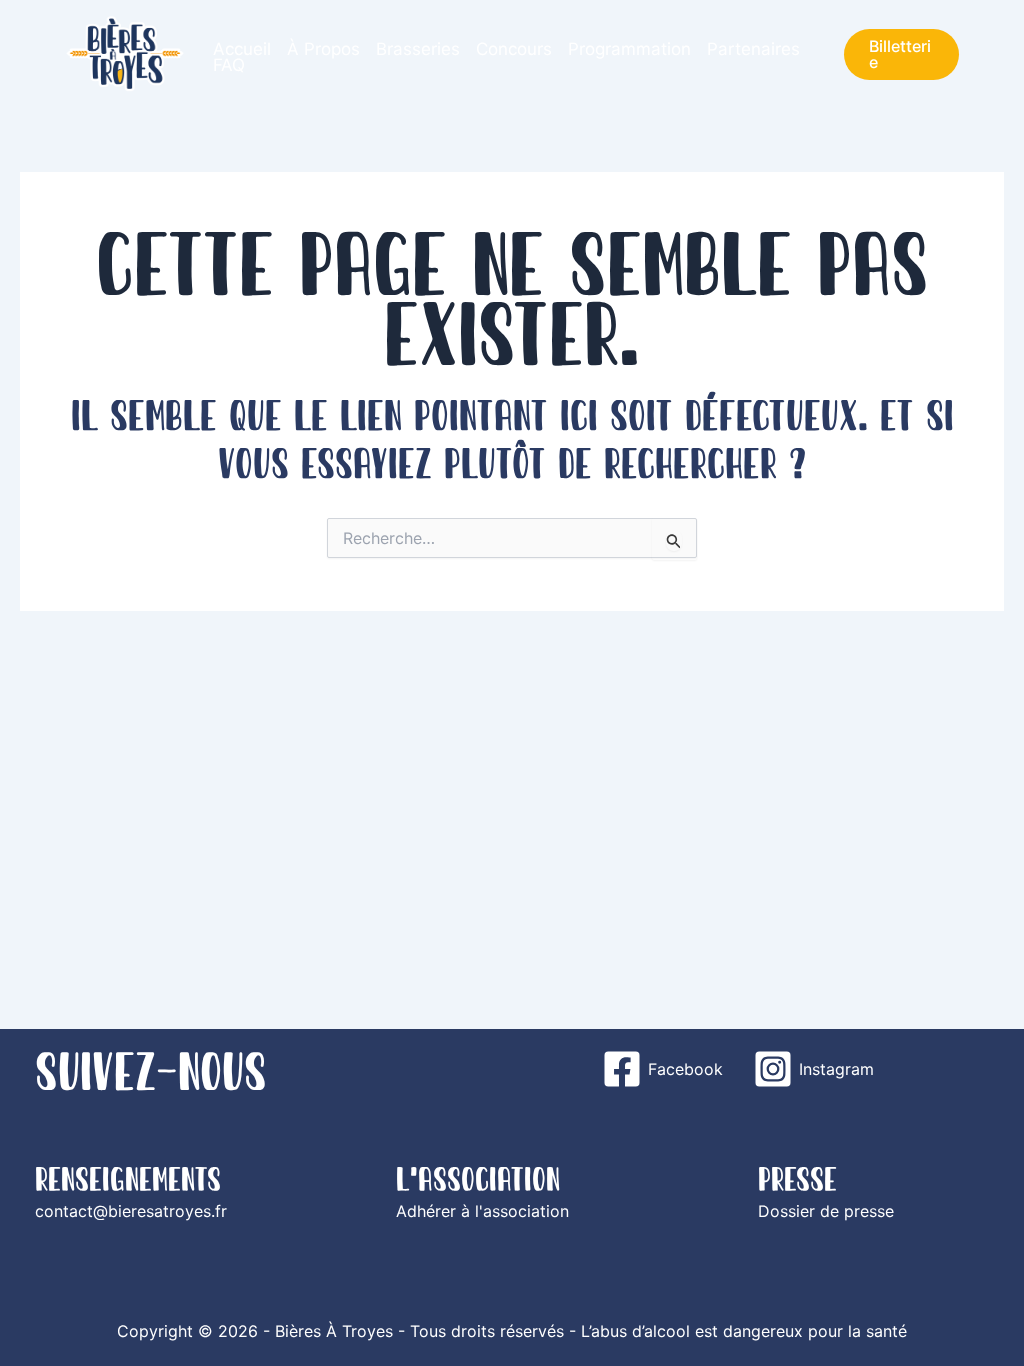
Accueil (242, 49)
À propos (323, 49)
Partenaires (753, 49)
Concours (514, 49)
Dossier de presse (826, 1211)
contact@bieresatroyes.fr (131, 1211)
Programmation (629, 49)
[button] (901, 54)
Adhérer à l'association (482, 1211)
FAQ (229, 65)
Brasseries (418, 49)
